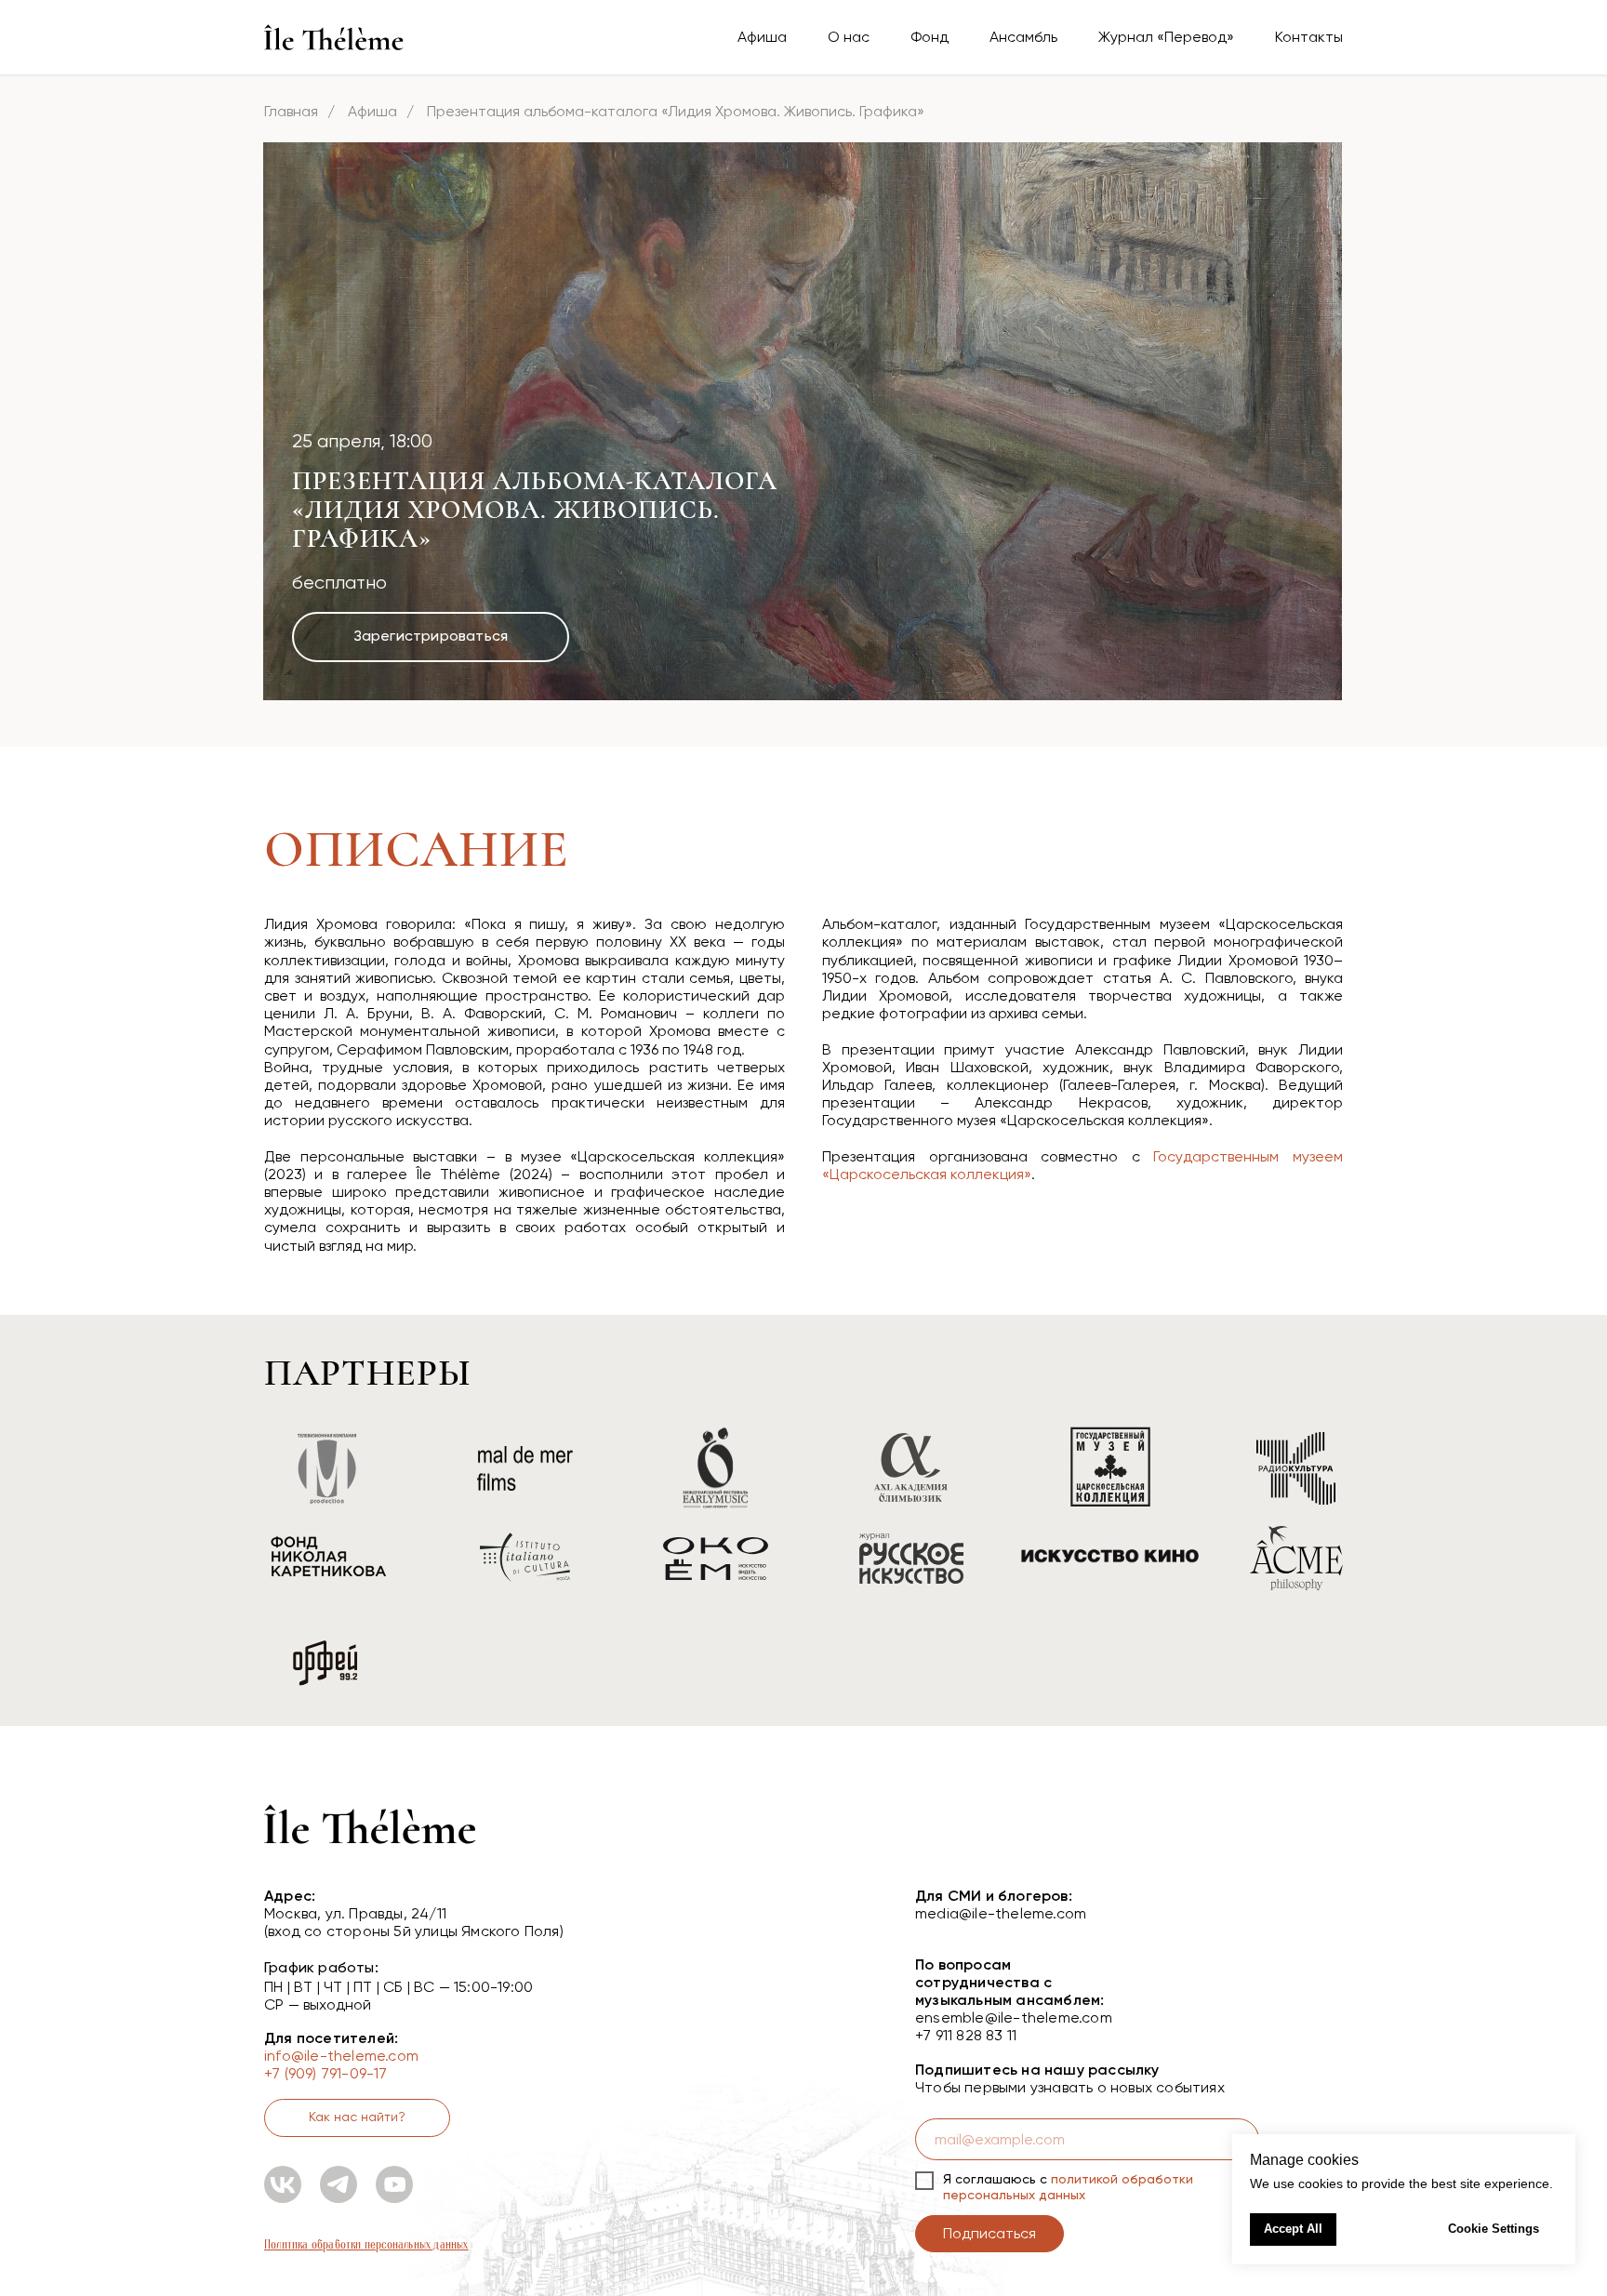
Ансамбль (1023, 37)
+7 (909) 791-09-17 (326, 2073)
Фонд (930, 37)
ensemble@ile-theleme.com (1014, 2017)
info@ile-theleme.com (341, 2056)
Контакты (1309, 37)
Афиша (762, 37)
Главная (291, 111)
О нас (849, 37)
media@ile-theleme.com (1001, 1913)
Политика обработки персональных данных (366, 2244)
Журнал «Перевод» (1166, 37)
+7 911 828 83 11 (966, 2035)
